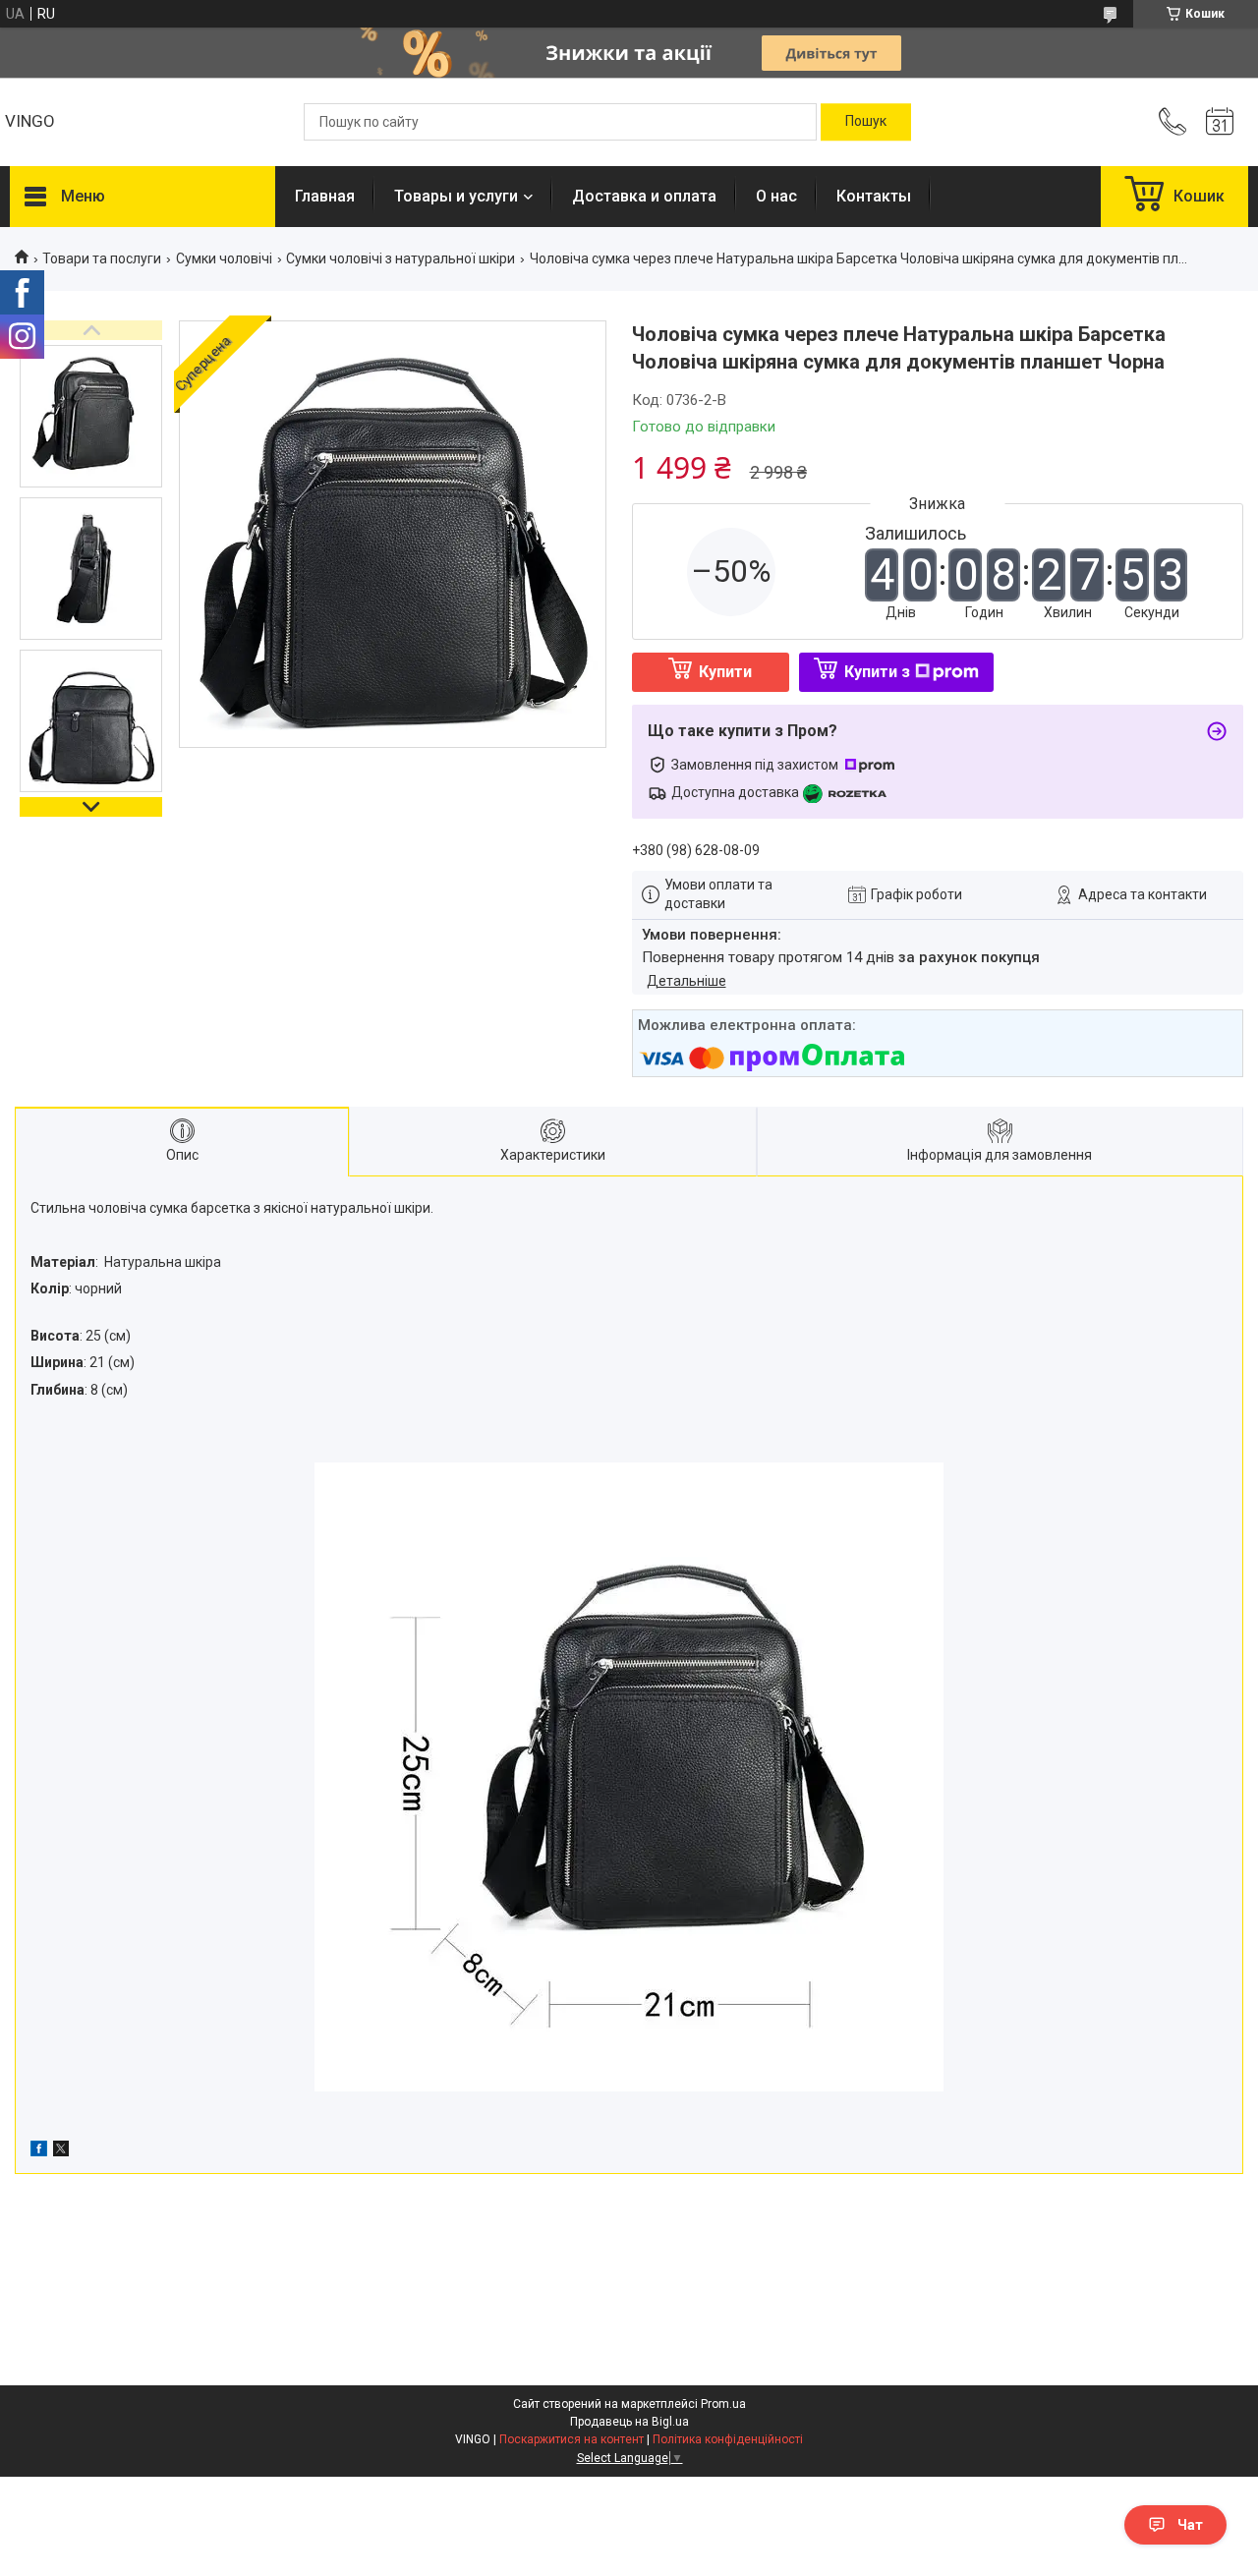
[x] (61, 2151)
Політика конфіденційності (728, 2439)
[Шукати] (866, 122)
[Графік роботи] (1220, 122)
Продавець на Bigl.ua (629, 2422)
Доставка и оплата (644, 196)
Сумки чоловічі (224, 258)
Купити (725, 672)
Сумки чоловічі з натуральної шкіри (400, 258)
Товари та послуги (102, 258)
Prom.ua (723, 2404)
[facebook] (39, 2151)
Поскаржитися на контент (572, 2439)
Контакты (874, 196)
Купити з (877, 672)
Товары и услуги (456, 196)
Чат (1190, 2525)
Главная (325, 196)
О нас (776, 196)
